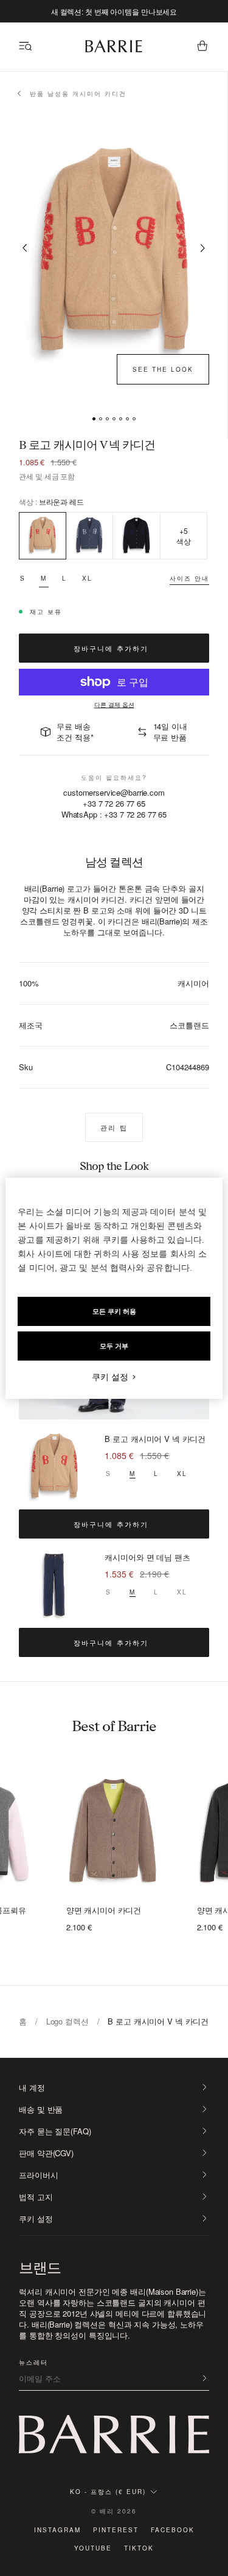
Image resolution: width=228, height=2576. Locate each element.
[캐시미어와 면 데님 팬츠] (54, 1586)
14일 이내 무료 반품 (170, 732)
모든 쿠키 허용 (114, 1311)
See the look (163, 369)
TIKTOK (139, 2548)
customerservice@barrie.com (114, 793)
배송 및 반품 (41, 2110)
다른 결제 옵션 (114, 705)
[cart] (202, 47)
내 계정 (32, 2088)
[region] (114, 1288)
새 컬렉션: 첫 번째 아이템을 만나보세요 (114, 11)
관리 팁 (114, 1127)
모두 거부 (114, 1346)
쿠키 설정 (36, 2219)
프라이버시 (38, 2175)
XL (87, 578)
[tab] (94, 419)
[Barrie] (114, 50)
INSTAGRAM (57, 2530)
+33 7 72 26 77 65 (114, 803)
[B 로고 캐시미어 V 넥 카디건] (54, 1467)
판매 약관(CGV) (46, 2153)
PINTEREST (116, 2530)
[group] (114, 1833)
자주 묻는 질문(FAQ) (55, 2131)
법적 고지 (36, 2197)
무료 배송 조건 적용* (75, 732)
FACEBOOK (173, 2530)
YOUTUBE (93, 2548)
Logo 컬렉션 (67, 2021)
